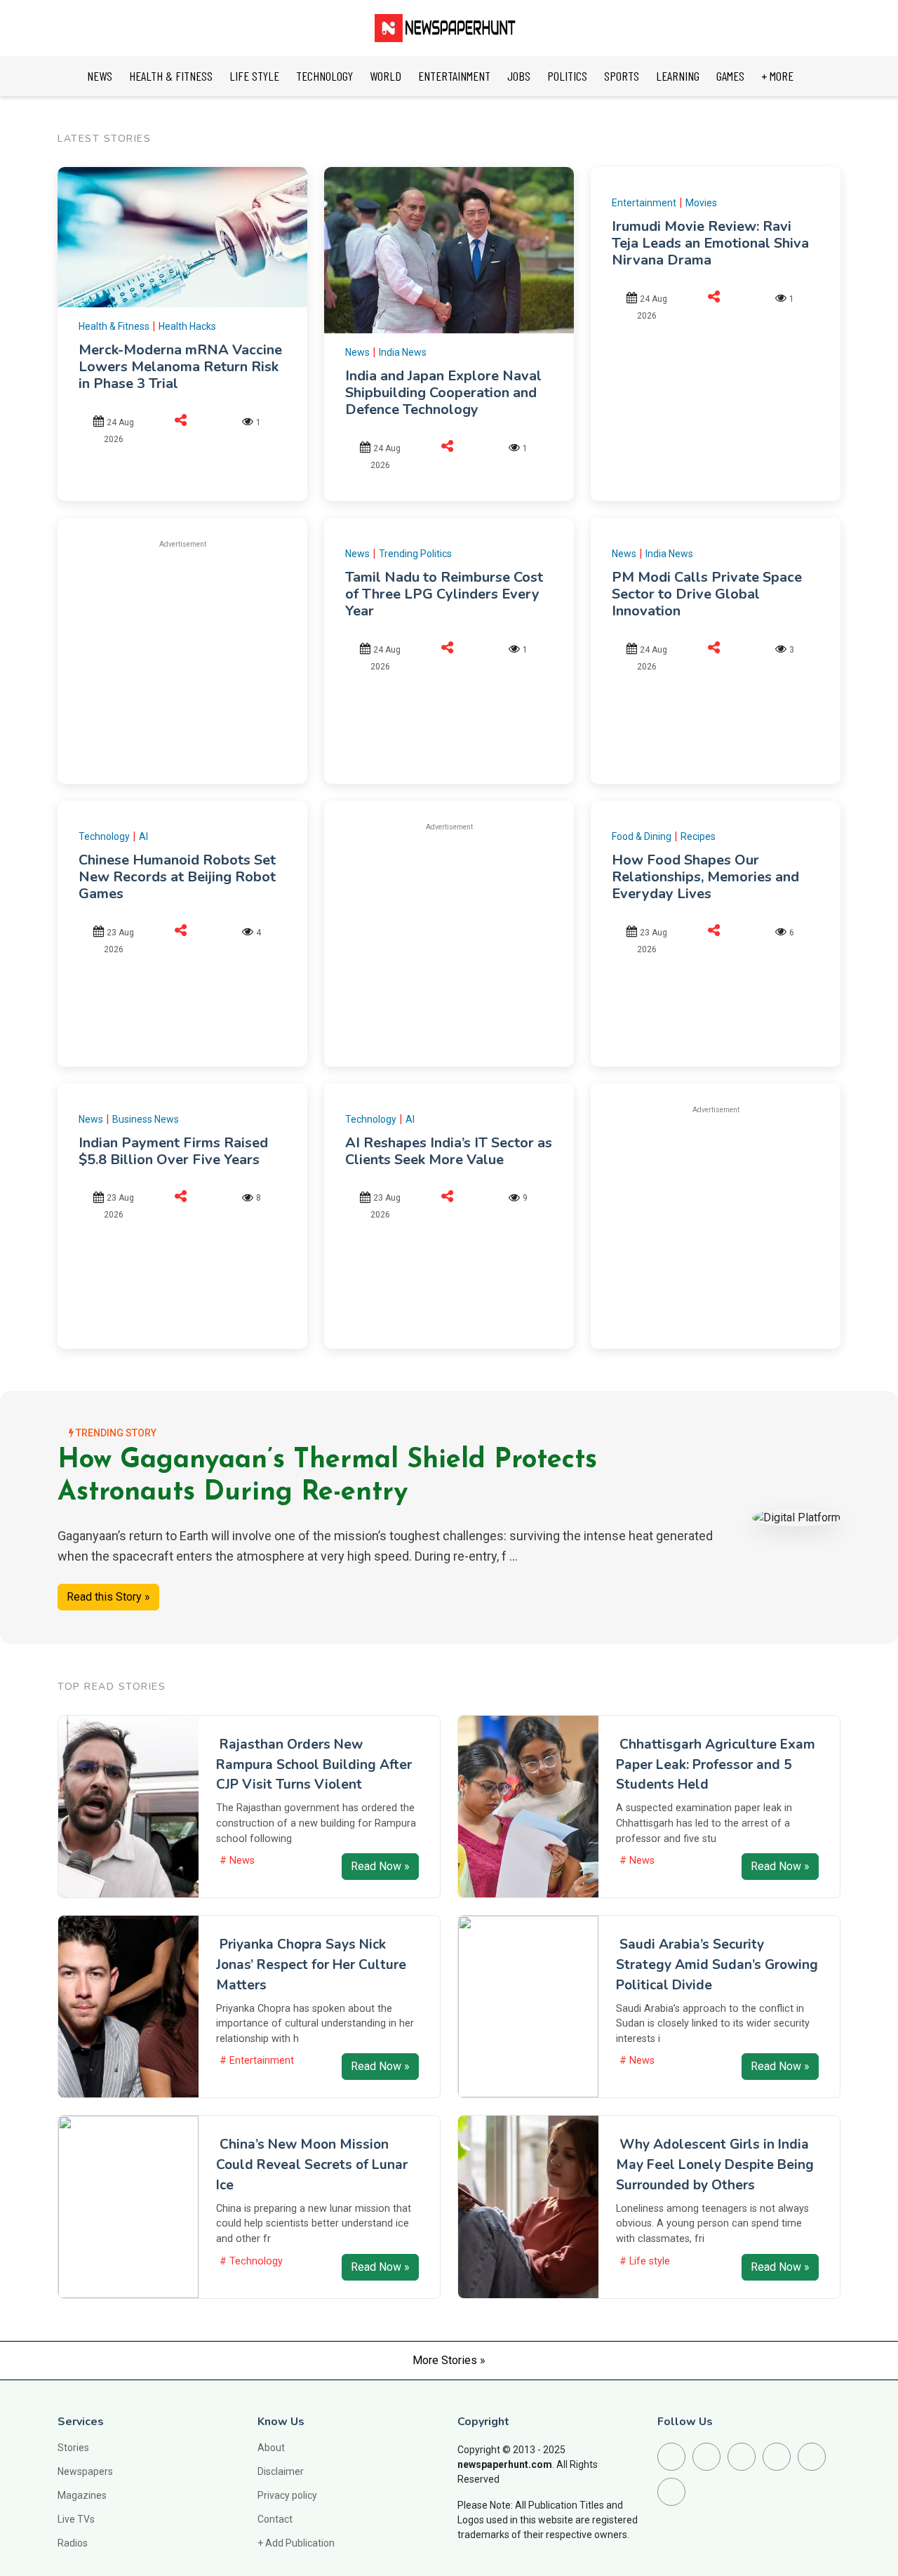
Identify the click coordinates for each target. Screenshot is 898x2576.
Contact (275, 2519)
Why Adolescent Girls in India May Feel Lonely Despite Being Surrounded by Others (715, 2165)
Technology (104, 836)
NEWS (100, 76)
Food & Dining (642, 836)
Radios (73, 2543)
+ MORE (777, 76)
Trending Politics (415, 554)
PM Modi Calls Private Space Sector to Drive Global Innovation (707, 594)
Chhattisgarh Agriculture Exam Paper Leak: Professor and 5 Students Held (716, 1765)
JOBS (519, 76)
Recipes (698, 836)
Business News (146, 1119)
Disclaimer (281, 2471)
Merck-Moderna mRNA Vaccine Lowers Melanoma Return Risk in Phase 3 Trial (180, 367)
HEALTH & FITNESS (171, 76)
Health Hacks (187, 326)
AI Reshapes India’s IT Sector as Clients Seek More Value (449, 1151)
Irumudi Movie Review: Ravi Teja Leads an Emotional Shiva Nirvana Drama (710, 243)
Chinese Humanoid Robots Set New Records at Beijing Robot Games (177, 877)
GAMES (730, 76)
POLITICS (567, 76)
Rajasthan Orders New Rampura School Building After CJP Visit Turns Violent (314, 1765)
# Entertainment (257, 2061)
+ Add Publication (296, 2543)
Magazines (82, 2495)
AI (143, 836)
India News (403, 352)
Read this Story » (108, 1597)
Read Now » (380, 1866)
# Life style (645, 2261)
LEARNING (678, 76)
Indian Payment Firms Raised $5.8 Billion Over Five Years (173, 1151)
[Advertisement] (196, 660)
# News (237, 1861)
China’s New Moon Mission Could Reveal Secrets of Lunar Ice (312, 2165)
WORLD (386, 76)
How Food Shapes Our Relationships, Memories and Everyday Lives (705, 877)
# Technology (251, 2261)
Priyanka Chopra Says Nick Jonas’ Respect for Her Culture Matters (311, 1965)
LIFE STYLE (254, 76)
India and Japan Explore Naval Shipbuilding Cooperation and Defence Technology (443, 393)
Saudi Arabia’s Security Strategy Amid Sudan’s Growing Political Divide (717, 1965)
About (271, 2448)
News (357, 352)
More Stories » (449, 2360)
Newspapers (85, 2471)
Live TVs (76, 2519)
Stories (73, 2448)
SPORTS (622, 76)
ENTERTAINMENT (454, 76)
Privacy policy (287, 2495)
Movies (701, 203)
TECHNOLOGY (324, 76)
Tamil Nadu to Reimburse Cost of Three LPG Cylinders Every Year (444, 594)
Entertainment (644, 203)
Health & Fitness (114, 326)
